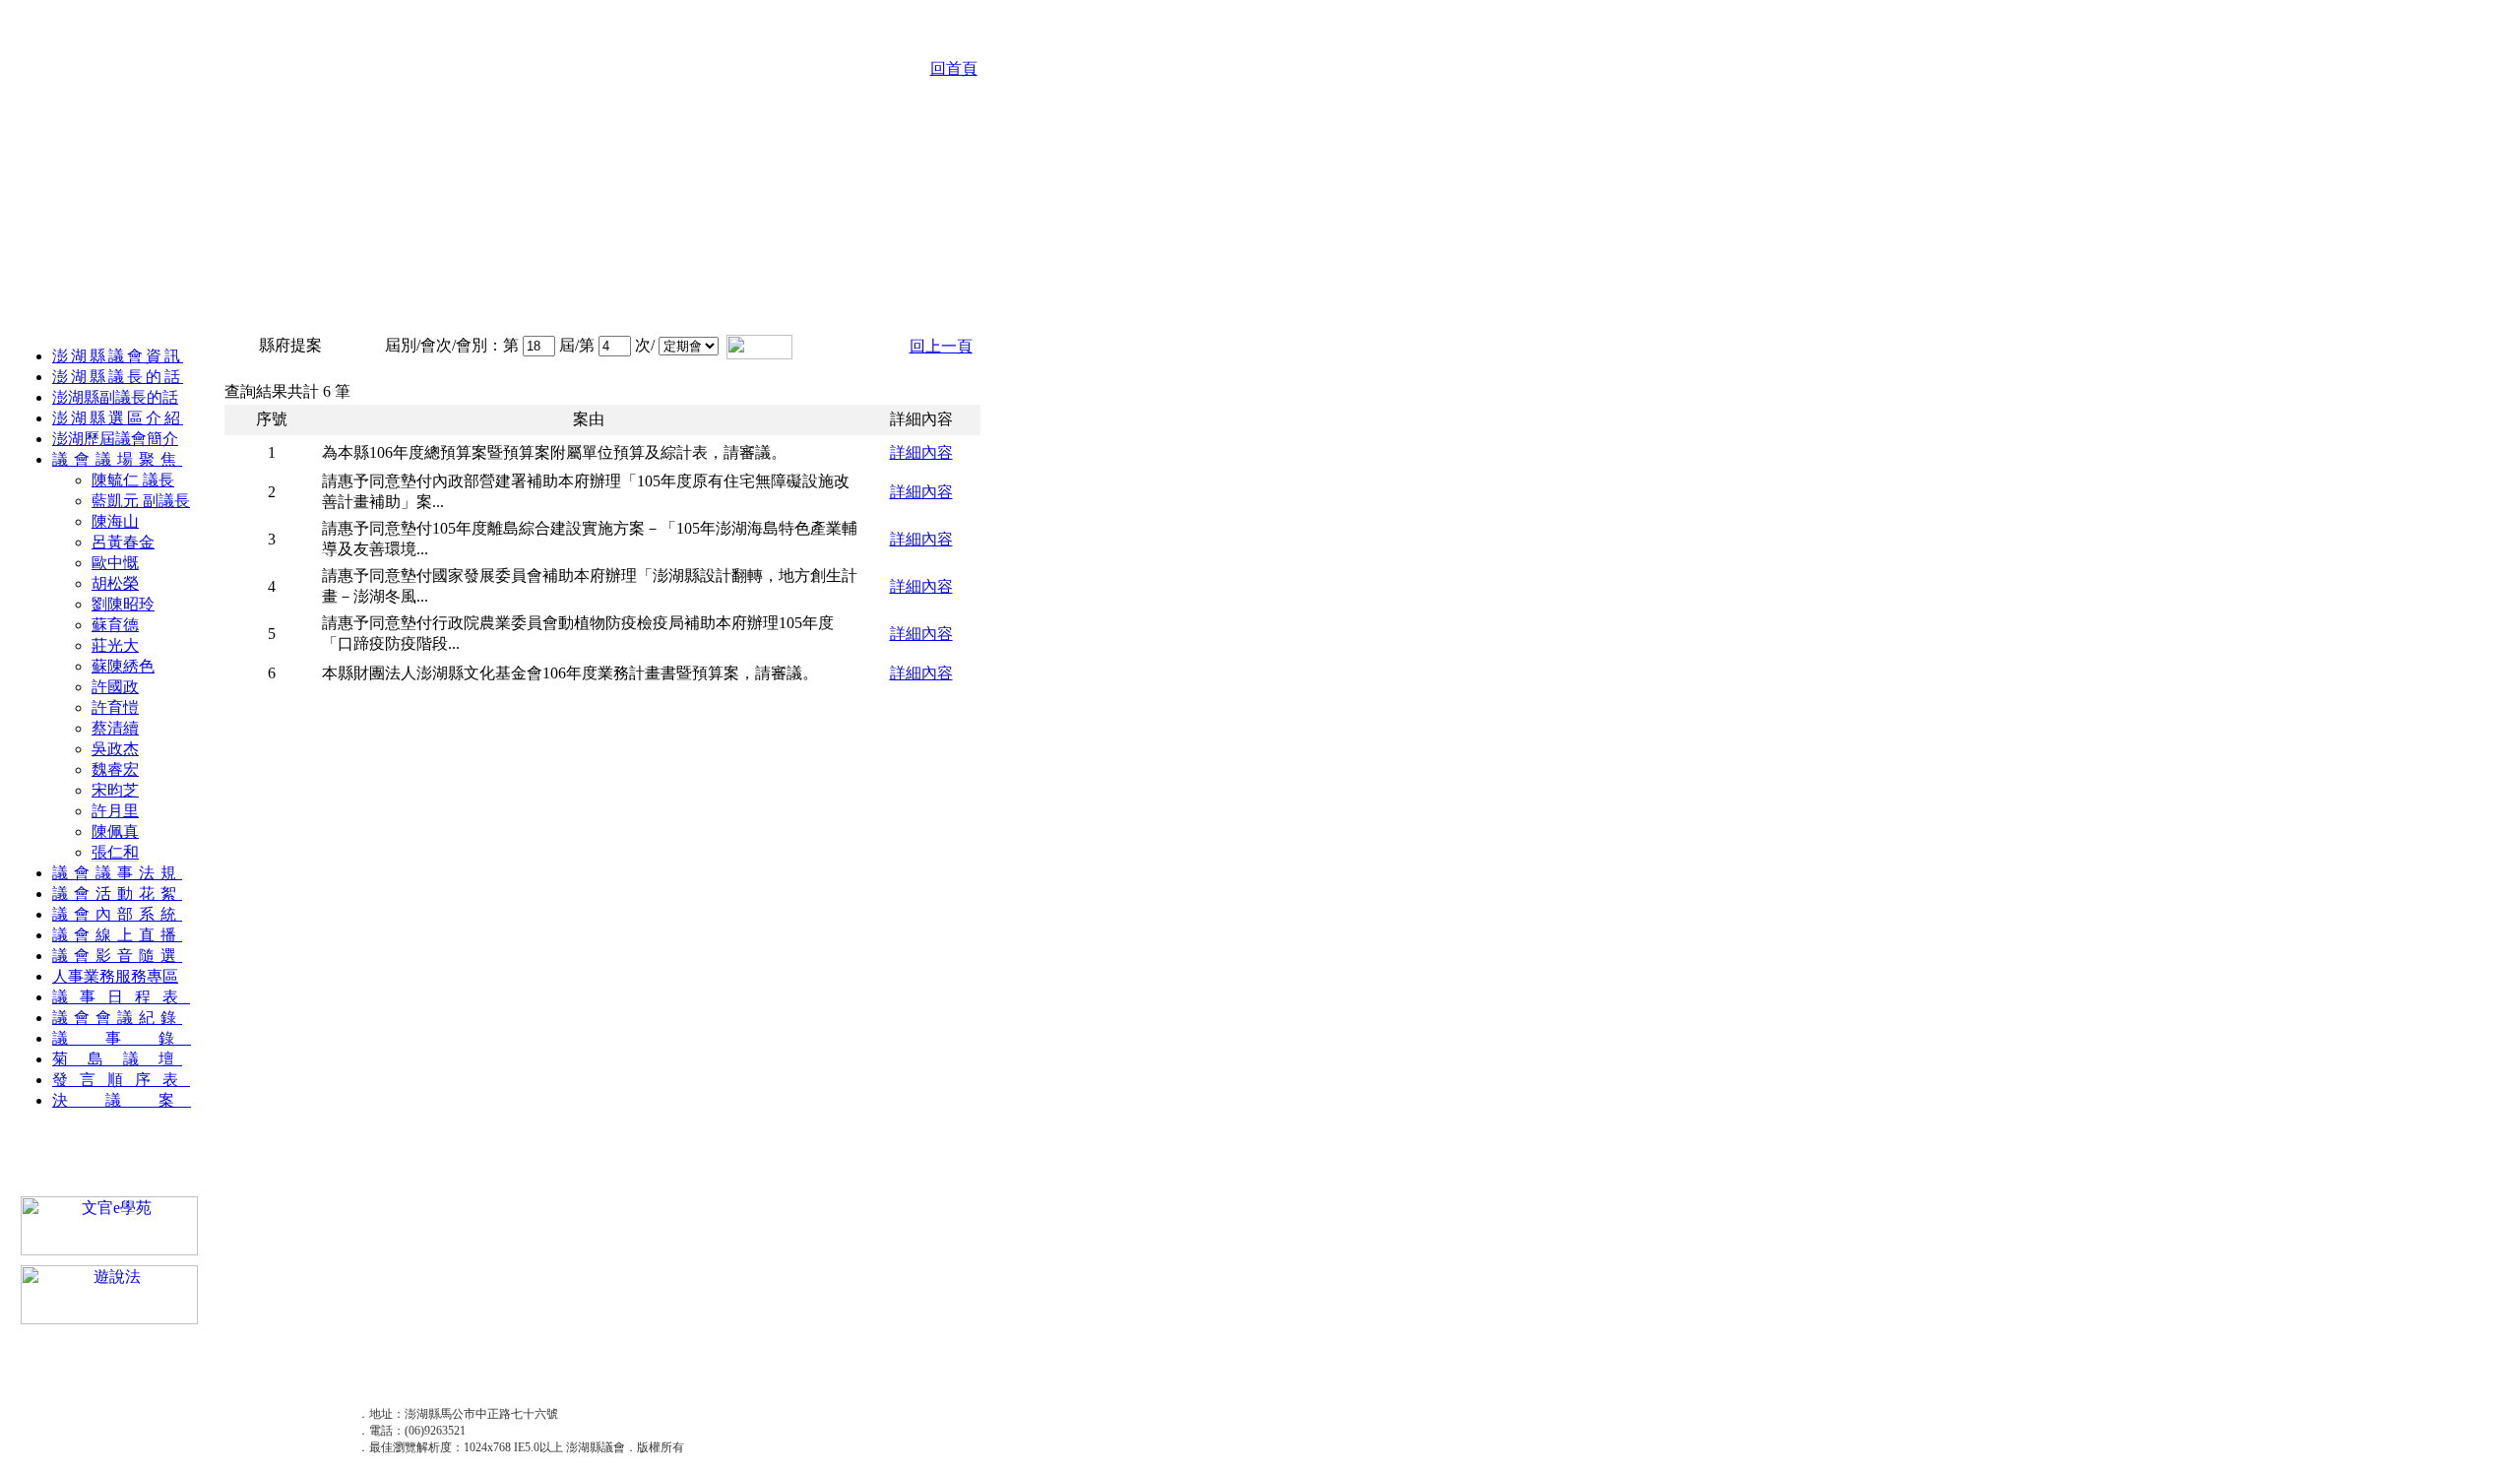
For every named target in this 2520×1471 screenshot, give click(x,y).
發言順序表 (121, 1080)
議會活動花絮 (117, 894)
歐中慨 (115, 563)
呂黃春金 (123, 542)
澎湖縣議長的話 (118, 377)
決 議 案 (122, 1100)
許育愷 (115, 707)
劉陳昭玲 (123, 604)
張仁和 (115, 852)
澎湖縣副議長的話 (115, 397)
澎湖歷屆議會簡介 (115, 439)
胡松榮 (115, 583)
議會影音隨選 (117, 956)
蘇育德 (115, 625)
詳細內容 (921, 452)
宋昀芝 (115, 790)
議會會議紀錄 (117, 1018)
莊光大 (115, 645)
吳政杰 (115, 749)
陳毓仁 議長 (133, 480)
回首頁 (954, 68)
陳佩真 (115, 831)
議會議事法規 (117, 873)
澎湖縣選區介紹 (118, 418)
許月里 (115, 811)
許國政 (115, 687)
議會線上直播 (117, 935)
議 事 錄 (122, 1038)
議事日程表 (121, 997)
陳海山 (115, 521)
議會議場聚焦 (117, 459)
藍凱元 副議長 (141, 501)
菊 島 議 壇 (117, 1059)
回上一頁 (941, 346)
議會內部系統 (117, 914)
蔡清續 (115, 728)
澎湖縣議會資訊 (118, 356)
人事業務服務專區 (115, 976)
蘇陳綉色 (123, 666)
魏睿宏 (115, 769)
